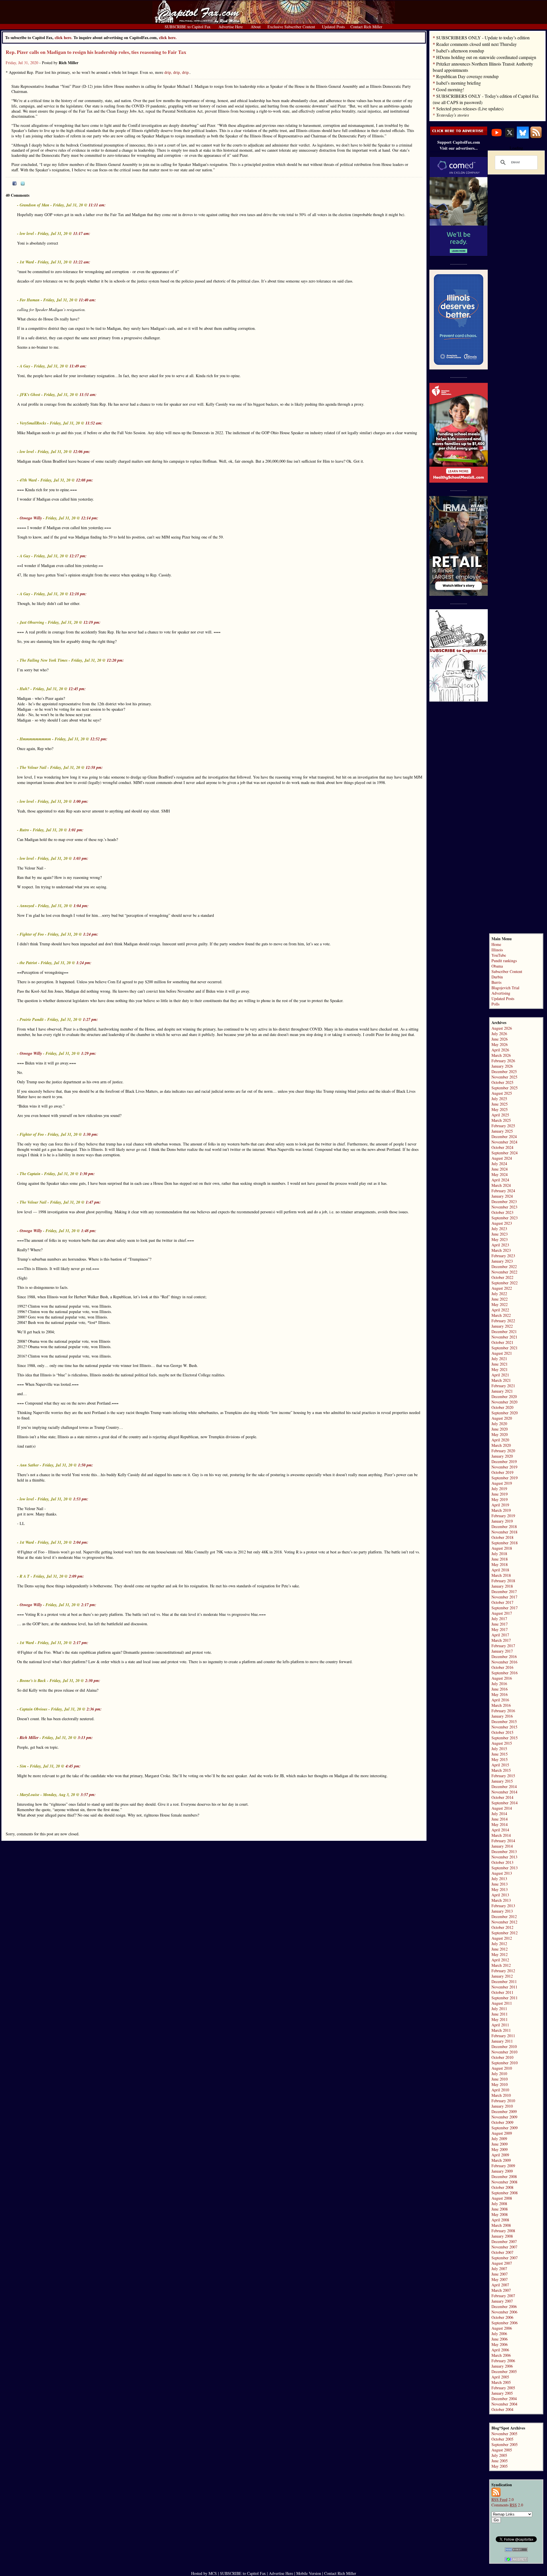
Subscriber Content (507, 971)
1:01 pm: (76, 830)
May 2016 (500, 1694)
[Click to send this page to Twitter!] (23, 184)
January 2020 (502, 1456)
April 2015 (500, 1765)
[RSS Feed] (536, 137)
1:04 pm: (81, 906)
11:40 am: (87, 300)
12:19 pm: (92, 622)
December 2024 (504, 1136)
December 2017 (504, 1591)
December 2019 (504, 1461)
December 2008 (504, 2176)
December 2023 (504, 1201)
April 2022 (500, 1310)
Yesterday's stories (453, 115)
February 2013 (503, 1906)
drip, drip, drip (176, 72)
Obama (497, 966)
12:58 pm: (94, 767)
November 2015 (504, 1727)
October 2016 (502, 1667)
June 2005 (500, 2461)
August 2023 (502, 1223)
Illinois (497, 950)
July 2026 (499, 1034)
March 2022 (501, 1315)
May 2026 (500, 1044)
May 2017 (500, 1629)
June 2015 (500, 1754)
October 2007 (502, 2252)
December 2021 (504, 1331)
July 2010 (499, 2074)
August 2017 (502, 1613)
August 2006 (502, 2328)
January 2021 (502, 1391)
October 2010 (502, 2057)
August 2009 (502, 2133)
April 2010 (500, 2090)
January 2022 (502, 1326)
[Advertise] (459, 134)
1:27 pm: (90, 1019)
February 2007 (503, 2296)
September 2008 (505, 2193)
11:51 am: (88, 395)
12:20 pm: (115, 660)
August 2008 (502, 2198)
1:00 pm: (81, 801)
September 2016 (505, 1673)
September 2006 (505, 2323)
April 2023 (500, 1245)
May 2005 (500, 2466)
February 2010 (503, 2101)
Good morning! (450, 89)
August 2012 (502, 1938)
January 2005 (502, 2393)
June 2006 (500, 2339)
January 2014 (502, 1846)
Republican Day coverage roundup (467, 76)
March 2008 (501, 2225)
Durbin (497, 977)
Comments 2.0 (507, 2505)
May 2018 (500, 1564)
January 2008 (502, 2236)
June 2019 (500, 1494)
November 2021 (504, 1337)
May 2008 (500, 2214)
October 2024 (502, 1147)
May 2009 (500, 2149)
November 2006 (504, 2312)
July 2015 (499, 1749)
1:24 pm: (91, 934)
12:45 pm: (77, 689)
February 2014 (503, 1841)
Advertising (501, 993)
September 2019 (505, 1478)
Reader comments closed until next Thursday (476, 44)
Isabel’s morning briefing (459, 83)
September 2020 (505, 1413)
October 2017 (502, 1602)
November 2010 (504, 2052)
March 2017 (501, 1640)
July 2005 (499, 2455)
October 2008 (502, 2187)
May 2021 (500, 1369)
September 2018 (505, 1543)
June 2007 (500, 2274)
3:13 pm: (85, 1738)
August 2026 (502, 1028)
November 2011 (504, 1987)
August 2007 (502, 2263)
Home (496, 944)
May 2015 (500, 1759)
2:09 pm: (76, 1576)
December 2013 (504, 1851)
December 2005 (504, 2371)
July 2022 (499, 1294)
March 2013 (501, 1900)
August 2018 (502, 1548)
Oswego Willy (31, 518)
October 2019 (502, 1472)
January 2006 (502, 2366)
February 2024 (503, 1191)
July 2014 (499, 1814)
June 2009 (500, 2144)
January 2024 (502, 1196)
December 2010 (504, 2046)
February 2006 (503, 2361)
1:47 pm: (93, 1202)
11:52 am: (94, 423)
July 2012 (499, 1944)
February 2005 (503, 2388)
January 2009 (502, 2171)
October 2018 (502, 1537)
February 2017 (503, 1646)
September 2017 (505, 1608)
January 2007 (502, 2301)
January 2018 (502, 1586)
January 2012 (502, 1976)
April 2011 (500, 2025)
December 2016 (504, 1656)
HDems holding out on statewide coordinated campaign (486, 57)
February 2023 (503, 1256)
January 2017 (502, 1651)
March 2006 (501, 2355)
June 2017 (500, 1624)
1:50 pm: (86, 1465)
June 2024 (500, 1169)
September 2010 (505, 2063)
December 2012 (504, 1916)
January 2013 (502, 1911)
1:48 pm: (89, 1231)
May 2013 (500, 1889)
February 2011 (503, 2036)
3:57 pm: (88, 1795)
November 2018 (504, 1532)
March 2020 (501, 1445)
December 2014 (504, 1786)
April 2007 (500, 2285)
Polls (495, 1004)
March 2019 (501, 1510)
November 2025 (504, 1077)
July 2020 (499, 1424)
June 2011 (500, 2014)
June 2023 (500, 1234)
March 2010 (501, 2095)
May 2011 (500, 2019)
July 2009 (499, 2139)
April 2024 (500, 1180)
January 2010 (502, 2106)
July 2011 (499, 2009)
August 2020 (502, 1418)
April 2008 (500, 2220)
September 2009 (505, 2128)
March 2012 (501, 1965)
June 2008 (500, 2209)
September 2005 (505, 2444)
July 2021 (499, 1359)
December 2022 (504, 1266)
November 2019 (504, 1467)
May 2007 (500, 2279)
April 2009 (500, 2155)
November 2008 (504, 2182)
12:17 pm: (78, 556)
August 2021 (502, 1353)
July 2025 (499, 1099)
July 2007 (499, 2269)
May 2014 (500, 1824)
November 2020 (504, 1402)
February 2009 (503, 2166)
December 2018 (504, 1526)
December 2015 (504, 1721)
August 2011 (502, 2003)
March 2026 (501, 1055)
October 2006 (502, 2317)
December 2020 (504, 1396)
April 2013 (500, 1895)
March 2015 (501, 1770)
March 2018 (501, 1575)
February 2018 (503, 1581)
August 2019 (502, 1483)
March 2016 (501, 1705)
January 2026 (502, 1066)
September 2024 (505, 1153)
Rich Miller (29, 1738)
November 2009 (504, 2117)
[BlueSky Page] (523, 137)
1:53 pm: (81, 1499)
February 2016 (503, 1711)
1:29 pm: (89, 1053)
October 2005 (502, 2439)
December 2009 (504, 2111)
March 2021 (501, 1380)
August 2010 (502, 2068)
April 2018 (500, 1570)
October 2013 (502, 1862)
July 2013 (499, 1879)
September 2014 (505, 1803)
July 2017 (499, 1619)
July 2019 (499, 1489)
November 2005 (504, 2434)
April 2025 (500, 1115)
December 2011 (504, 1981)
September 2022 (505, 1283)
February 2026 (503, 1061)
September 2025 (505, 1088)
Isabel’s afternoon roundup (460, 51)
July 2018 (499, 1554)
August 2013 (502, 1873)
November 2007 (504, 2247)
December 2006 (504, 2306)
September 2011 (505, 1998)
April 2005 (500, 2377)
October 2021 (502, 1342)
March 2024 (501, 1185)
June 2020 (500, 1429)
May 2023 (500, 1239)
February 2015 (503, 1776)
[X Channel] (510, 137)
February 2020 (503, 1451)
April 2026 (500, 1050)
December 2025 (504, 1071)
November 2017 (504, 1597)
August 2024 (502, 1158)
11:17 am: (82, 233)
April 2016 (500, 1700)
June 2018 (500, 1559)
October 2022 (502, 1277)
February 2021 (503, 1386)
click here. (168, 37)
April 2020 (500, 1440)
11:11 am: (97, 205)
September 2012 (505, 1933)
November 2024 (504, 1142)
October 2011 (502, 1992)
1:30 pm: (91, 1134)
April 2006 (500, 2350)
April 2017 (500, 1635)
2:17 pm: (89, 1605)
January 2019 (502, 1521)
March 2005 (501, 2382)
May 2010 (500, 2084)
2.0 (503, 2499)
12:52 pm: (99, 739)
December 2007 (504, 2241)
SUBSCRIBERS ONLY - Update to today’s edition (483, 37)
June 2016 (500, 1689)
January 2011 (502, 2041)
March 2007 (501, 2290)
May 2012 (500, 1954)
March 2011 (501, 2030)
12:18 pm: (78, 594)
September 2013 (505, 1868)
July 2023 (499, 1229)
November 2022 (504, 1272)
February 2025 (503, 1126)
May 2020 (500, 1434)
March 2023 (501, 1250)
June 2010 (500, 2079)
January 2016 (502, 1716)
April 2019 (500, 1505)
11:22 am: (82, 262)
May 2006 (500, 2344)
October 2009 (502, 2122)
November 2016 (504, 1662)
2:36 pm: (94, 1709)
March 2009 (501, 2160)
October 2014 (502, 1797)
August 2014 (502, 1808)
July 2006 (499, 2334)
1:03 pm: (81, 858)
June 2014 (500, 1819)
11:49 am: (78, 366)
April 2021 (500, 1375)
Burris (496, 982)
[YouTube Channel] (497, 137)
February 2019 (503, 1516)
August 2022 (502, 1288)
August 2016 (502, 1678)
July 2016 (499, 1684)
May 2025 (500, 1109)
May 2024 (500, 1174)
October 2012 (502, 1927)
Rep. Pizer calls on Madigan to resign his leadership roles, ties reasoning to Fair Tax (96, 52)
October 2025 (502, 1082)
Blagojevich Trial (505, 988)
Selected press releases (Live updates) (470, 108)
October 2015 (502, 1732)
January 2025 (502, 1131)
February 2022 (503, 1321)
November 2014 (504, 1792)
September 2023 (505, 1218)
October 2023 (502, 1212)
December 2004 (504, 2399)
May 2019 (500, 1499)
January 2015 (502, 1781)
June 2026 (500, 1039)
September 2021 (505, 1348)
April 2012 (500, 1960)
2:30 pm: (93, 1681)
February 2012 (503, 1971)
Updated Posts (503, 998)
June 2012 (500, 1949)
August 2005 (502, 2450)
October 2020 (502, 1407)
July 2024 (499, 1164)
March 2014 (501, 1835)
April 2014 (500, 1830)
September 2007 (505, 2258)
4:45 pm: (73, 1766)
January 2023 (502, 1261)
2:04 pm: (81, 1542)
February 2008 (503, 2231)
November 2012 (504, 1922)
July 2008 (499, 2204)
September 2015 (505, 1738)
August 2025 (502, 1093)
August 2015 (502, 1743)
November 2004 (504, 2404)
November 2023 (504, 1207)
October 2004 (502, 2409)
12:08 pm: (85, 480)
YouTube (499, 955)
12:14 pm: (90, 518)
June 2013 (500, 1884)
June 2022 (500, 1299)
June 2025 (500, 1104)
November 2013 (504, 1857)
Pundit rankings (504, 961)
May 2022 (500, 1304)
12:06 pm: (82, 452)
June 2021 (500, 1364)
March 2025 (501, 1120)
